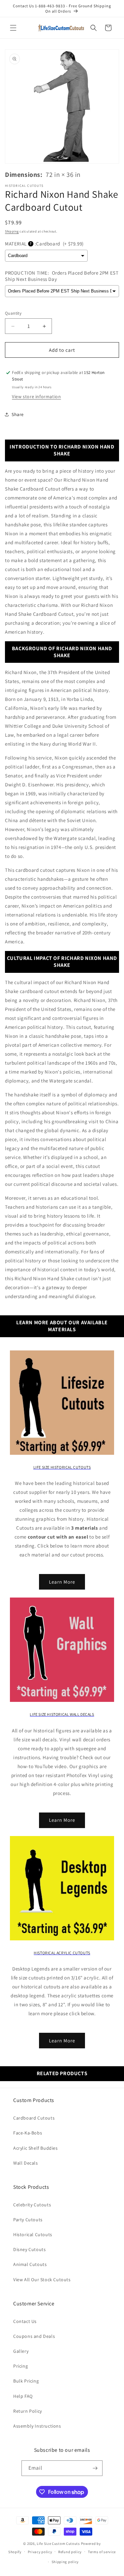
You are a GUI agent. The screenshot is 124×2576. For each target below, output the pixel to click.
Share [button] (18, 414)
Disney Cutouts (29, 2249)
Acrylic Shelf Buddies (36, 2148)
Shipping (12, 231)
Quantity (13, 313)
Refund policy (70, 2552)
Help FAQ (23, 2396)
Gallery (21, 2351)
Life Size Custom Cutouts (58, 2544)
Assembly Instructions (37, 2426)
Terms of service (102, 2552)
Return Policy (28, 2411)
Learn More (62, 1582)
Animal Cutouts (30, 2264)
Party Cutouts (28, 2220)
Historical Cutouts (33, 2234)
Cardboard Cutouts (34, 2118)
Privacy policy (40, 2552)
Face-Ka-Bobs (28, 2133)
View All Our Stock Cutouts (42, 2280)
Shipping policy (65, 2562)
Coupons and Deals (34, 2336)
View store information (36, 396)
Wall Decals (26, 2163)
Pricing (21, 2366)
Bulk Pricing (26, 2381)
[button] (13, 28)
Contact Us (25, 2321)
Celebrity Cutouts (32, 2205)
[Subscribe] (95, 2468)
